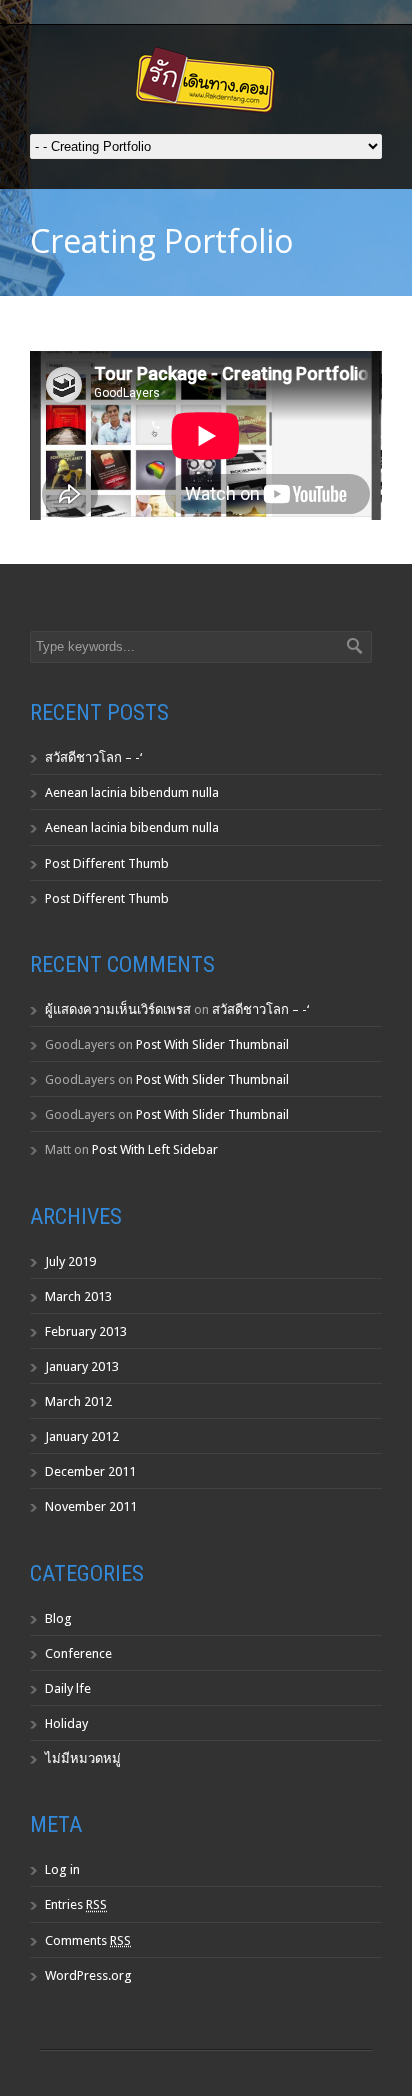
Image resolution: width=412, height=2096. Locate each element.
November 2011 (91, 1506)
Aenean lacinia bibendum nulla (132, 792)
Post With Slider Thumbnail (212, 1044)
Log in (62, 1869)
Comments (88, 1940)
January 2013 (82, 1366)
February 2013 (86, 1331)
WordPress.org (88, 1975)
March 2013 (78, 1296)
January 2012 (82, 1436)
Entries (76, 1904)
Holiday (66, 1723)
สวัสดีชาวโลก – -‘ (93, 757)
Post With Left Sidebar (155, 1149)
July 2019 (70, 1261)
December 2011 (90, 1471)
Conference (78, 1653)
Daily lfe (68, 1688)
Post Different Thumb (107, 863)
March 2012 (78, 1401)
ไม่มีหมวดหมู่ (83, 1758)
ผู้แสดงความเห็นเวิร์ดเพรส (118, 1009)
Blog (58, 1618)
